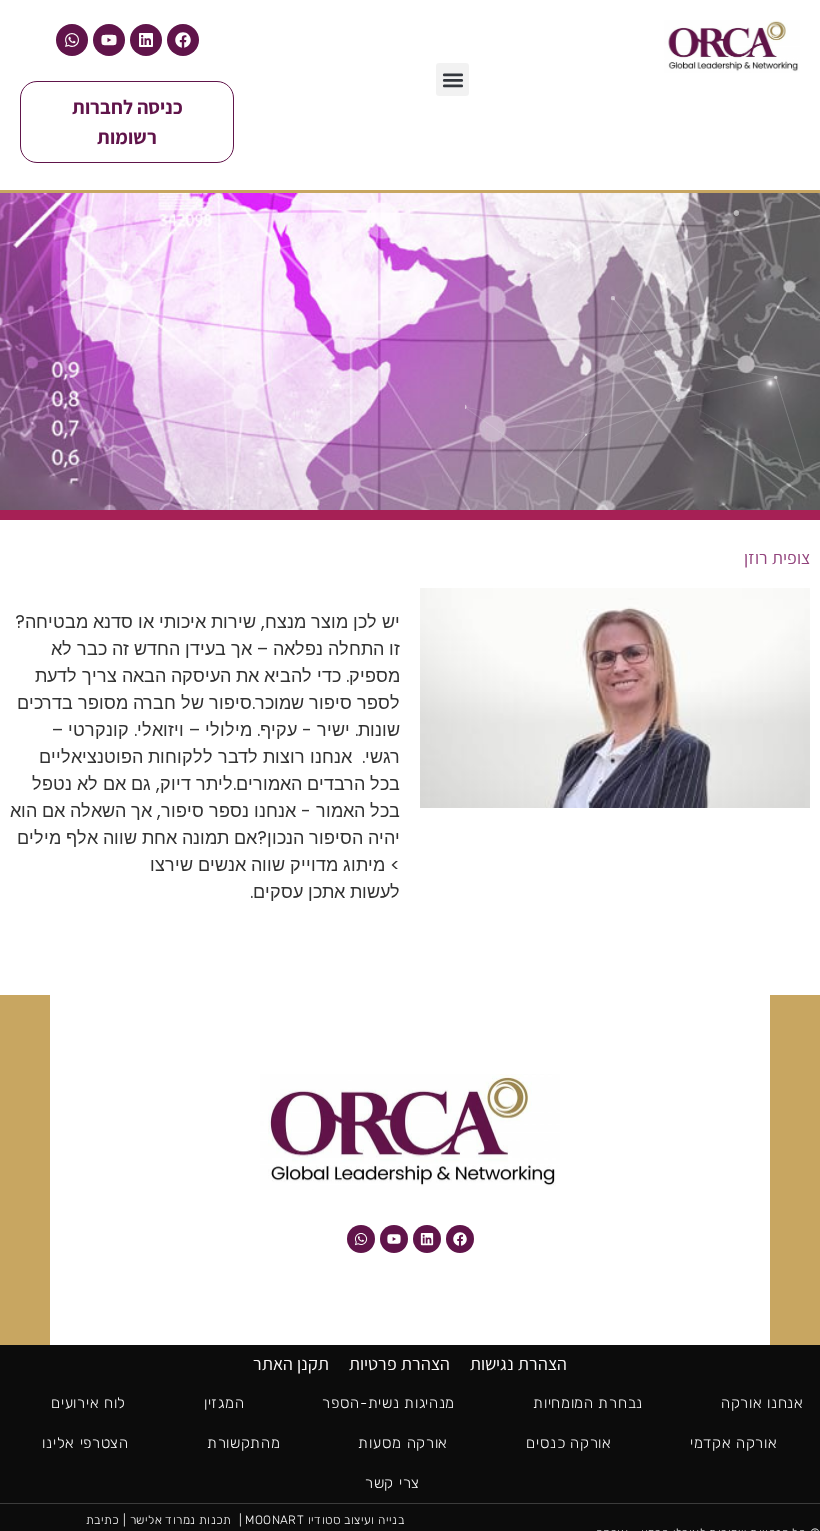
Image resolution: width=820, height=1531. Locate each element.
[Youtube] (109, 40)
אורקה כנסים (569, 1443)
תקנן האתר (291, 1363)
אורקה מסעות (403, 1443)
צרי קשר (392, 1483)
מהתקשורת (244, 1443)
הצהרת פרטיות (399, 1363)
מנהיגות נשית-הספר (388, 1403)
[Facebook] (183, 40)
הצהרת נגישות (518, 1363)
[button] (452, 79)
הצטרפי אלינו (85, 1443)
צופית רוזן (777, 558)
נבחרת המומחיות (588, 1403)
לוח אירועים (88, 1403)
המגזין (224, 1403)
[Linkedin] (146, 40)
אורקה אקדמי (734, 1443)
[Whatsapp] (72, 40)
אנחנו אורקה (762, 1403)
